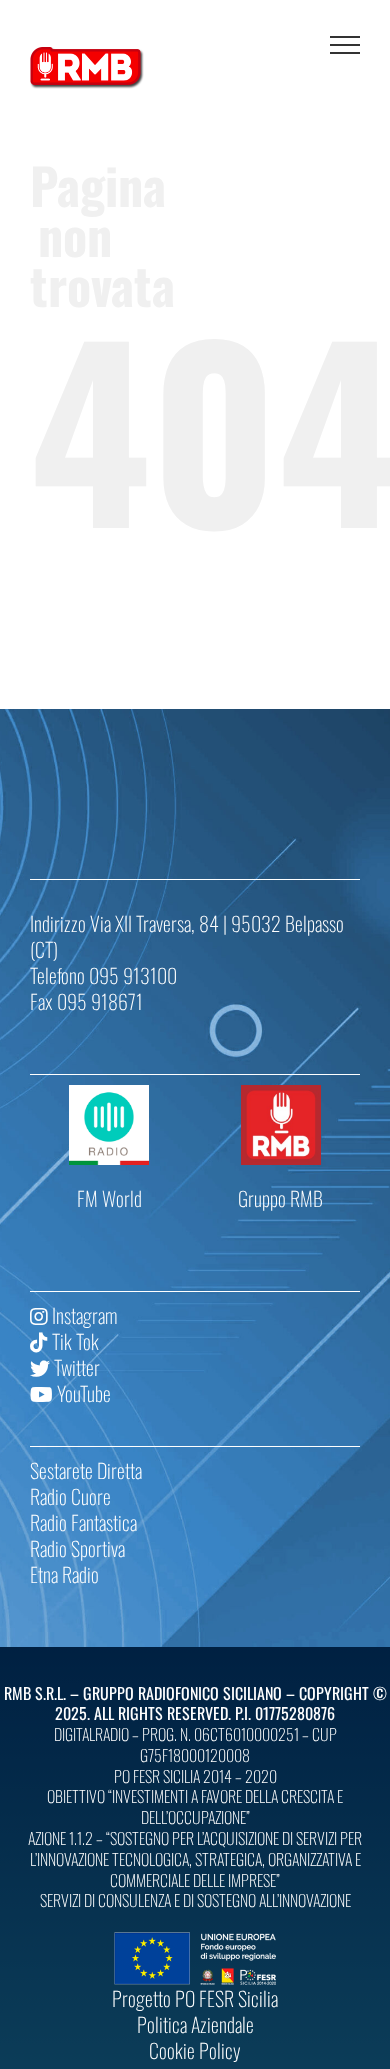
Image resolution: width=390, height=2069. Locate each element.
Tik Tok (73, 1341)
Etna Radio (64, 1574)
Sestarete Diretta (86, 1470)
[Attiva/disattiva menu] (345, 45)
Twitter (75, 1367)
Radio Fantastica (83, 1522)
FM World (109, 1198)
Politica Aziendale (195, 2024)
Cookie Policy (195, 2050)
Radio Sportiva (77, 1548)
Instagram (82, 1315)
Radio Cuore (70, 1496)
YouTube (82, 1393)
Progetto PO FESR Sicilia (195, 1998)
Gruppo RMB (280, 1198)
